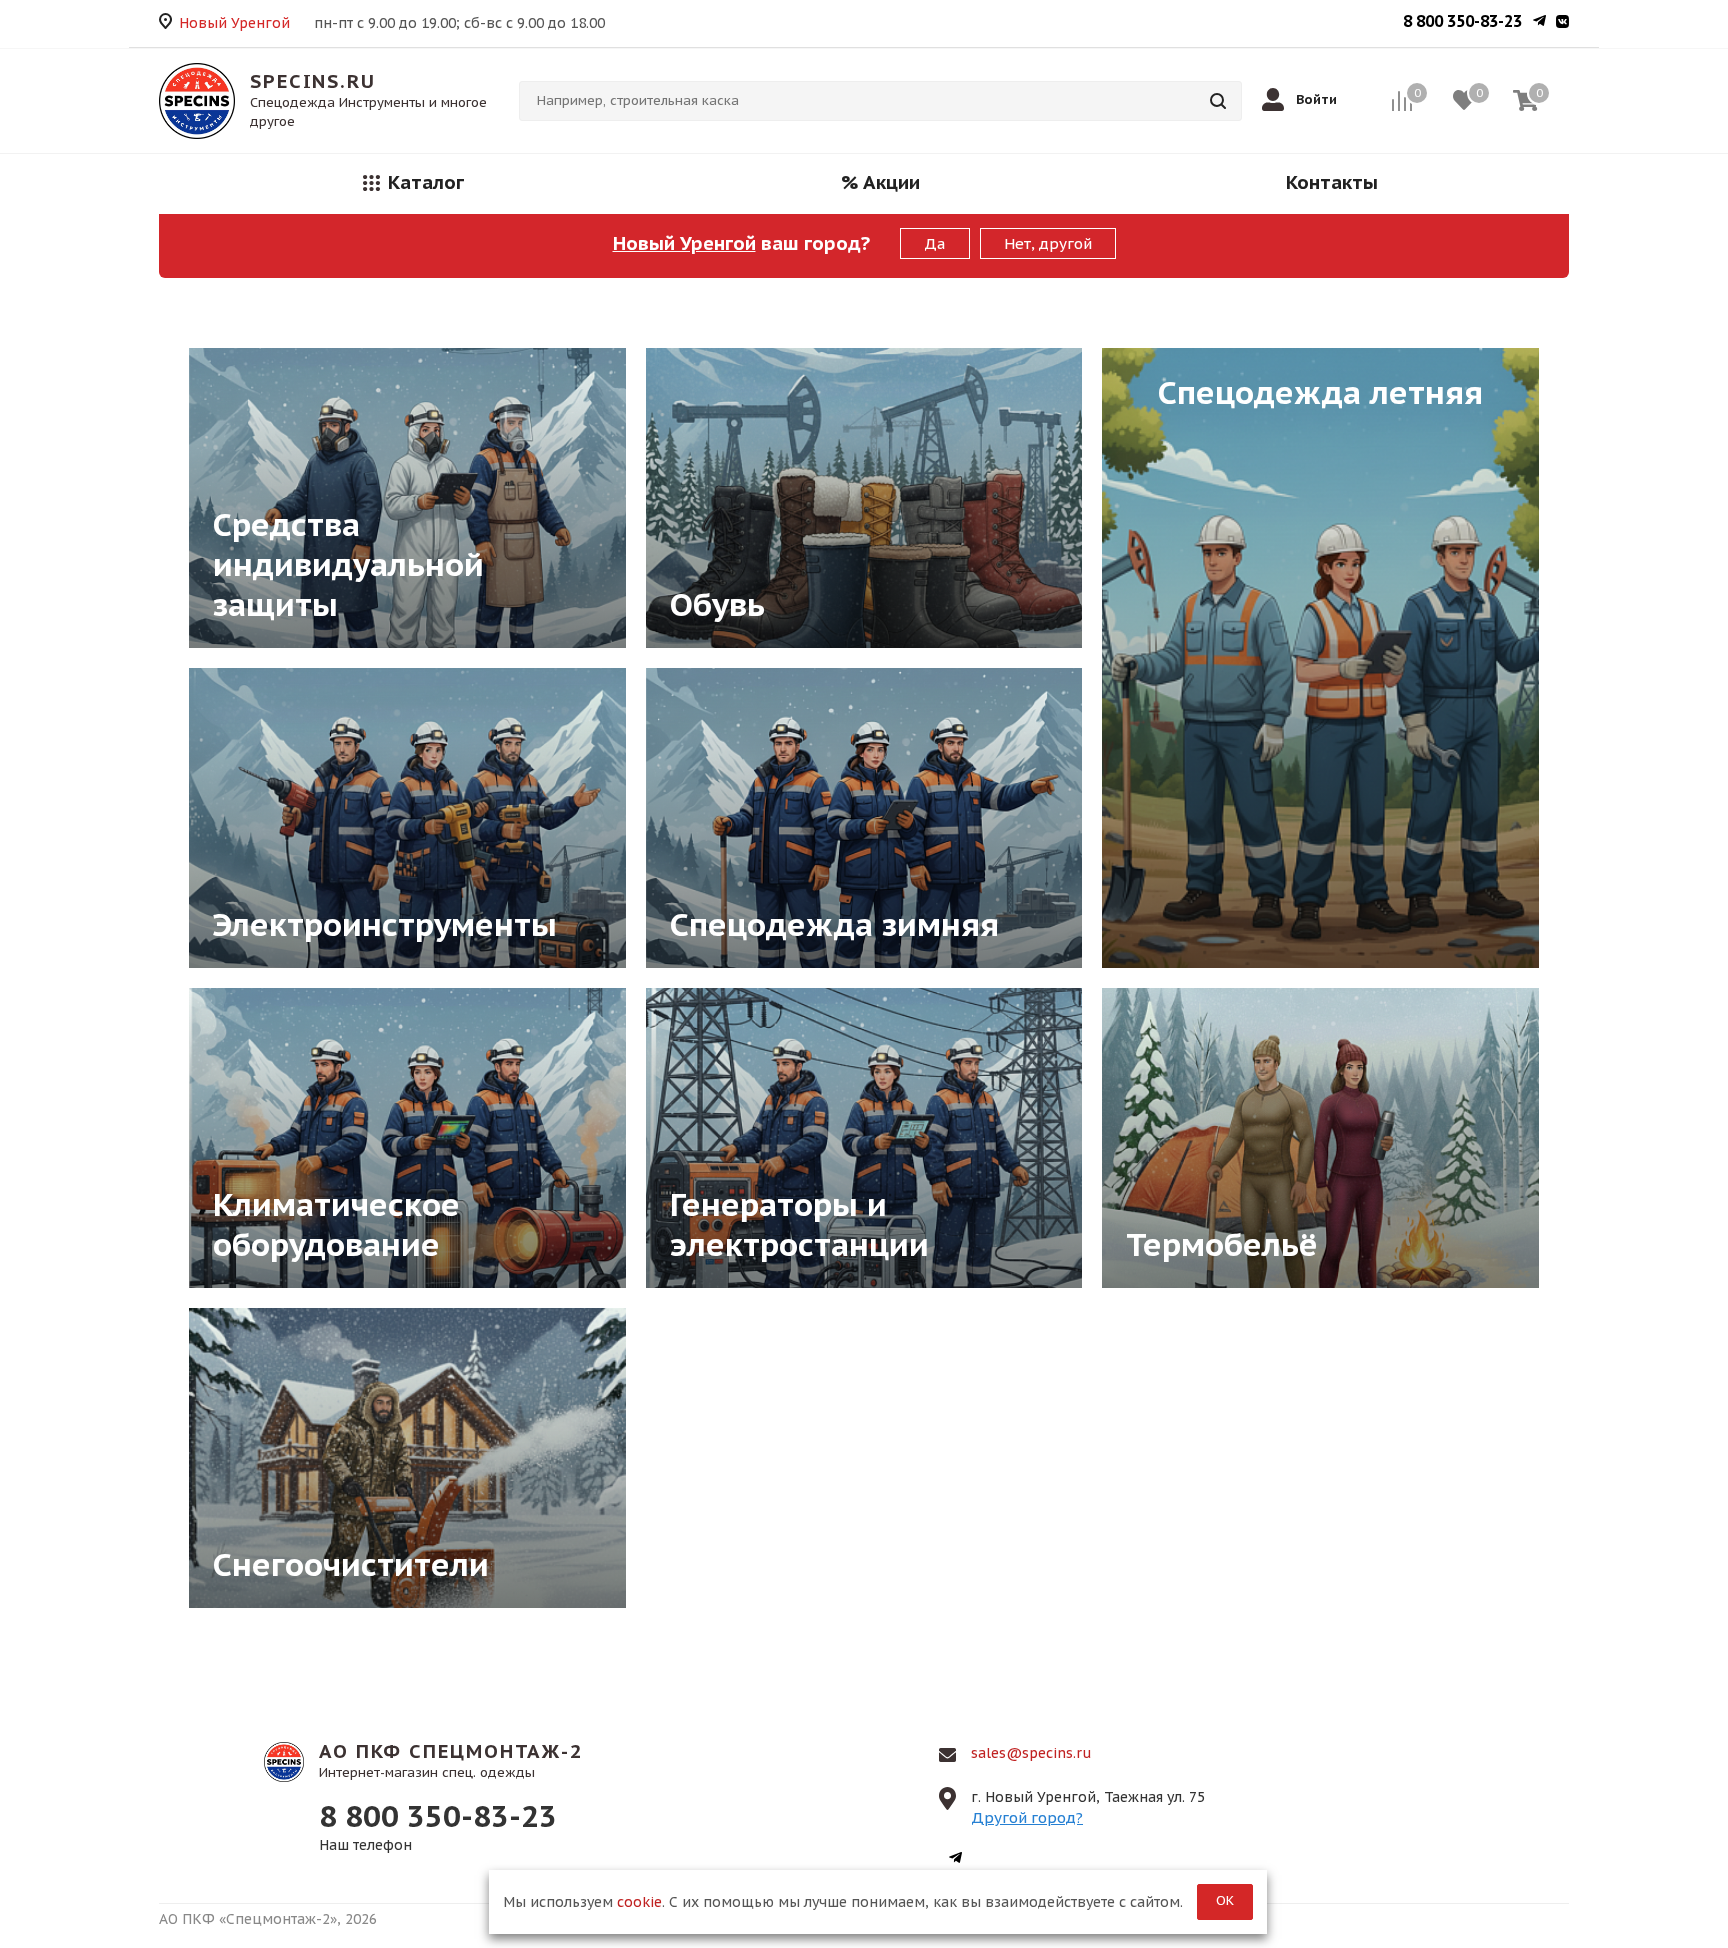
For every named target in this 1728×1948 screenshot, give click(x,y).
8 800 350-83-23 (1462, 21)
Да (935, 243)
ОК (1225, 1900)
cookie (639, 1902)
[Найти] (1218, 101)
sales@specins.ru (1031, 1753)
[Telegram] (1539, 23)
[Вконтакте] (1562, 23)
